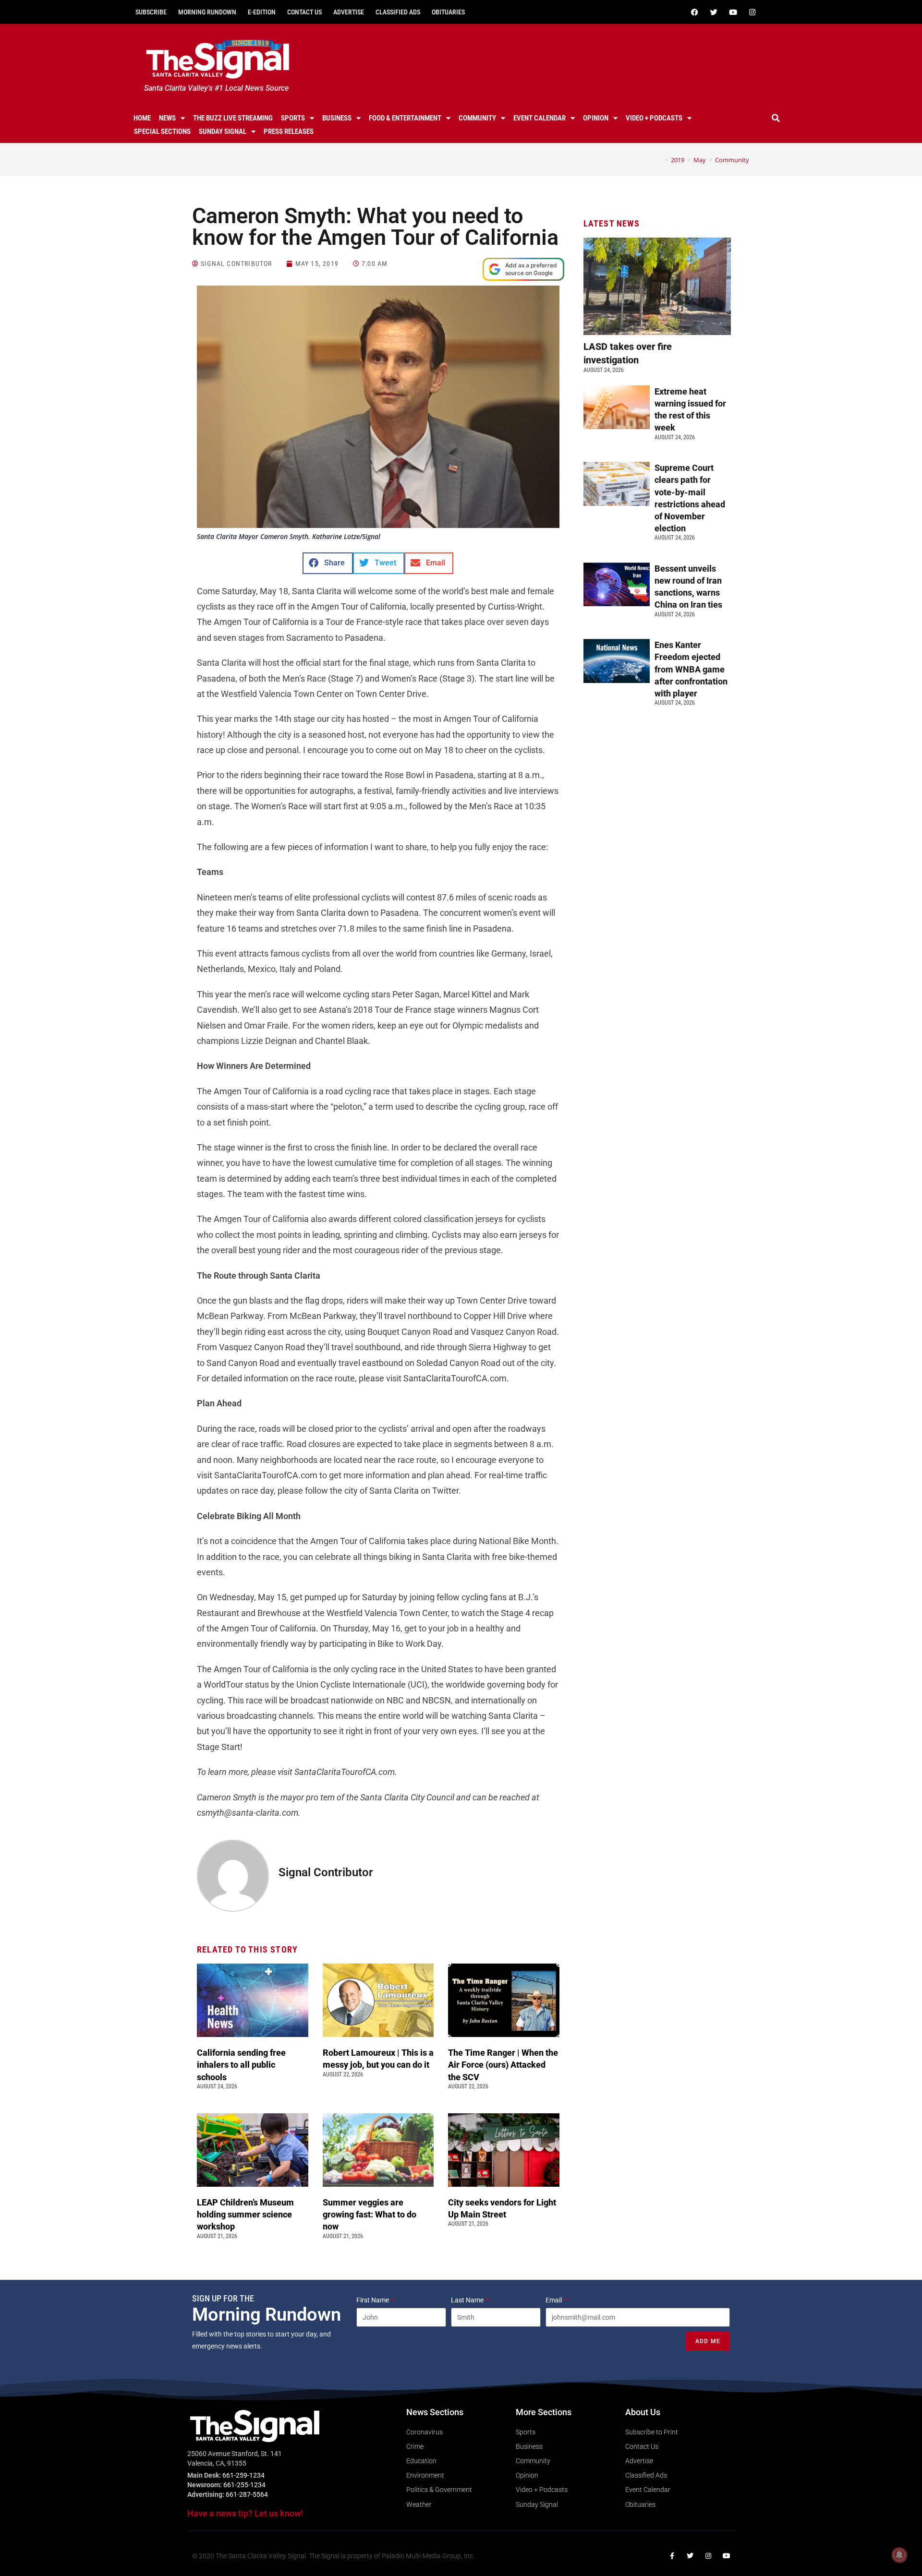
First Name (373, 2300)
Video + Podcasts (654, 118)
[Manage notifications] (899, 2555)
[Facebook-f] (672, 2556)
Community (477, 118)
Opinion (596, 118)
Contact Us (304, 12)
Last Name (468, 2300)
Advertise (349, 12)
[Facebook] (694, 12)
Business (337, 118)
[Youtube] (733, 12)
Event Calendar (540, 118)
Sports (293, 118)
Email (554, 2300)
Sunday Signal (223, 132)
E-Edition (262, 12)
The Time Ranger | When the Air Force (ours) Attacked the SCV (503, 2065)
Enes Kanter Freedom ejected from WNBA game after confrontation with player (691, 669)
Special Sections (162, 132)
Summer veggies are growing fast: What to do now (370, 2214)
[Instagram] (752, 12)
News (167, 118)
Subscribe (151, 12)
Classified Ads (398, 12)
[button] (776, 118)
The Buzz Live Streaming (233, 118)
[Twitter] (714, 12)
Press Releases (289, 132)
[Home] (659, 160)
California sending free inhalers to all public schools (241, 2065)
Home (142, 118)
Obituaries (448, 12)
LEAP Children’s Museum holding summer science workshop (245, 2214)
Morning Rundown (207, 12)
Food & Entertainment (405, 118)
